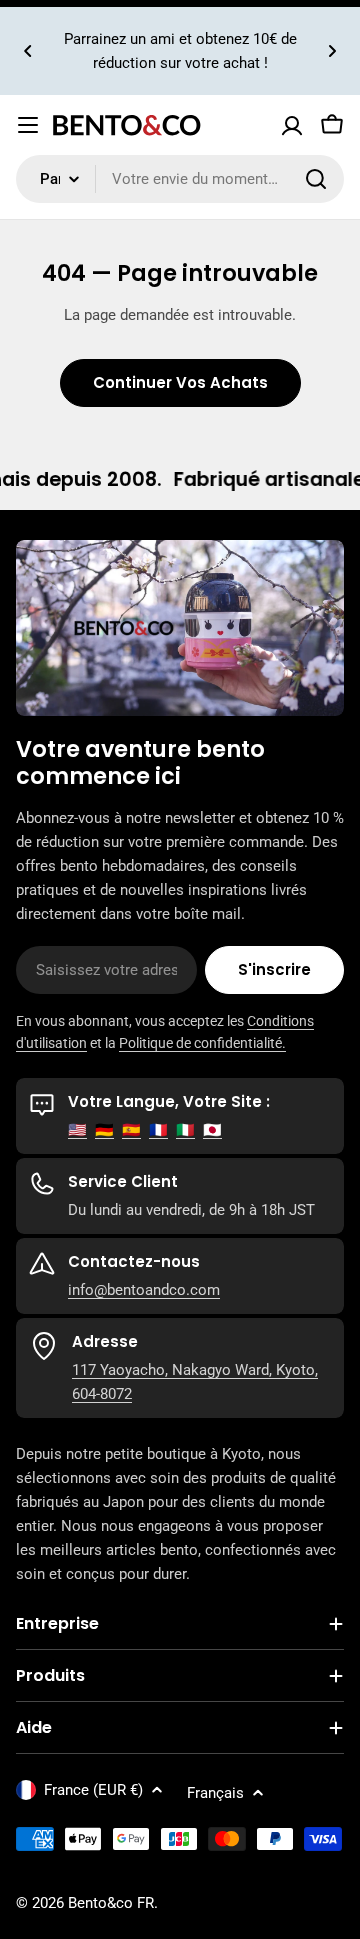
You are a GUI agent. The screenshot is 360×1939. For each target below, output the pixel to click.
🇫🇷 (158, 1130)
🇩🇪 (104, 1130)
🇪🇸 (131, 1130)
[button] (28, 51)
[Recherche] (316, 179)
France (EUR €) (93, 1790)
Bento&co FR (111, 1903)
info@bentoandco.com (144, 1290)
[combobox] (180, 179)
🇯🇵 (212, 1130)
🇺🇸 (77, 1130)
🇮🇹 (185, 1130)
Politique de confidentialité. (202, 1043)
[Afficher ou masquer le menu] (28, 125)
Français (215, 1793)
